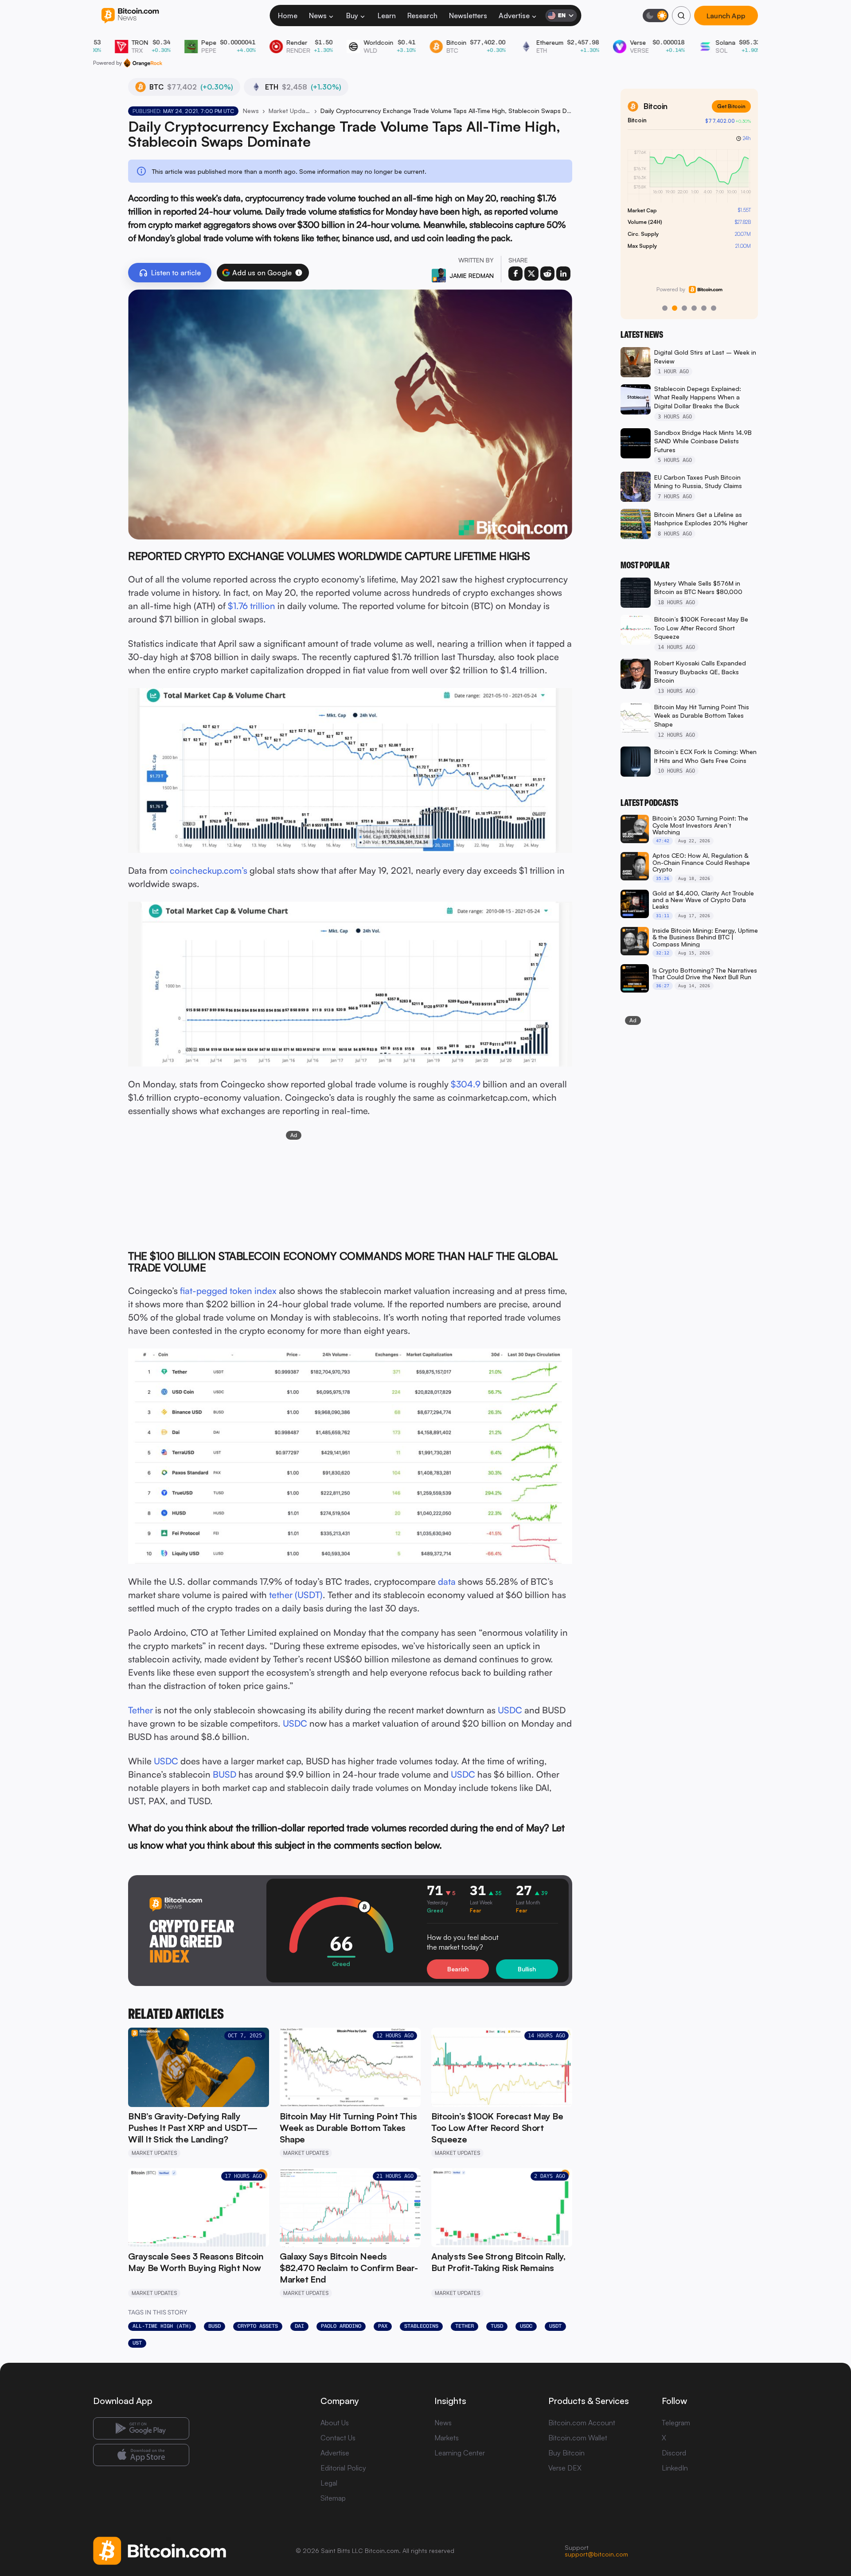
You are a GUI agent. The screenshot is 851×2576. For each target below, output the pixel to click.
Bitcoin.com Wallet (578, 2438)
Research (422, 16)
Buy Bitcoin (566, 2453)
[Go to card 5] (704, 308)
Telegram (676, 2423)
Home (288, 16)
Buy (352, 16)
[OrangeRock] (143, 63)
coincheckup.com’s (209, 870)
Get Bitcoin (731, 106)
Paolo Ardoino (341, 2326)
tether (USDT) (296, 1595)
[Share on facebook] (515, 274)
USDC (510, 1710)
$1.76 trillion (252, 606)
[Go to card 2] (675, 308)
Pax (383, 2326)
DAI (299, 2326)
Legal (329, 2483)
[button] (299, 273)
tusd (497, 2326)
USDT (555, 2326)
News (318, 16)
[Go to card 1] (665, 308)
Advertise (514, 16)
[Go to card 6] (714, 308)
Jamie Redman (472, 276)
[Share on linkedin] (563, 274)
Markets (447, 2438)
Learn (387, 16)
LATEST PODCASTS (649, 803)
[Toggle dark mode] (656, 16)
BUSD (224, 1774)
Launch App (726, 16)
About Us (335, 2423)
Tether (141, 1710)
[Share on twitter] (531, 274)
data (447, 1581)
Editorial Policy (343, 2468)
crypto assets (258, 2326)
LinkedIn (675, 2468)
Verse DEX (565, 2468)
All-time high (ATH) (162, 2326)
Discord (674, 2453)
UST (137, 2343)
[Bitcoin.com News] (130, 16)
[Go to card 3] (684, 308)
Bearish (458, 1969)
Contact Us (338, 2438)
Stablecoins (421, 2326)
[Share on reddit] (547, 274)
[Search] (681, 16)
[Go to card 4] (694, 308)
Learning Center (460, 2453)
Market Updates (290, 111)
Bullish (527, 1969)
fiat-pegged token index (228, 1291)
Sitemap (333, 2498)
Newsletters (468, 16)
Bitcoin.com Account (582, 2423)
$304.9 (466, 1084)
